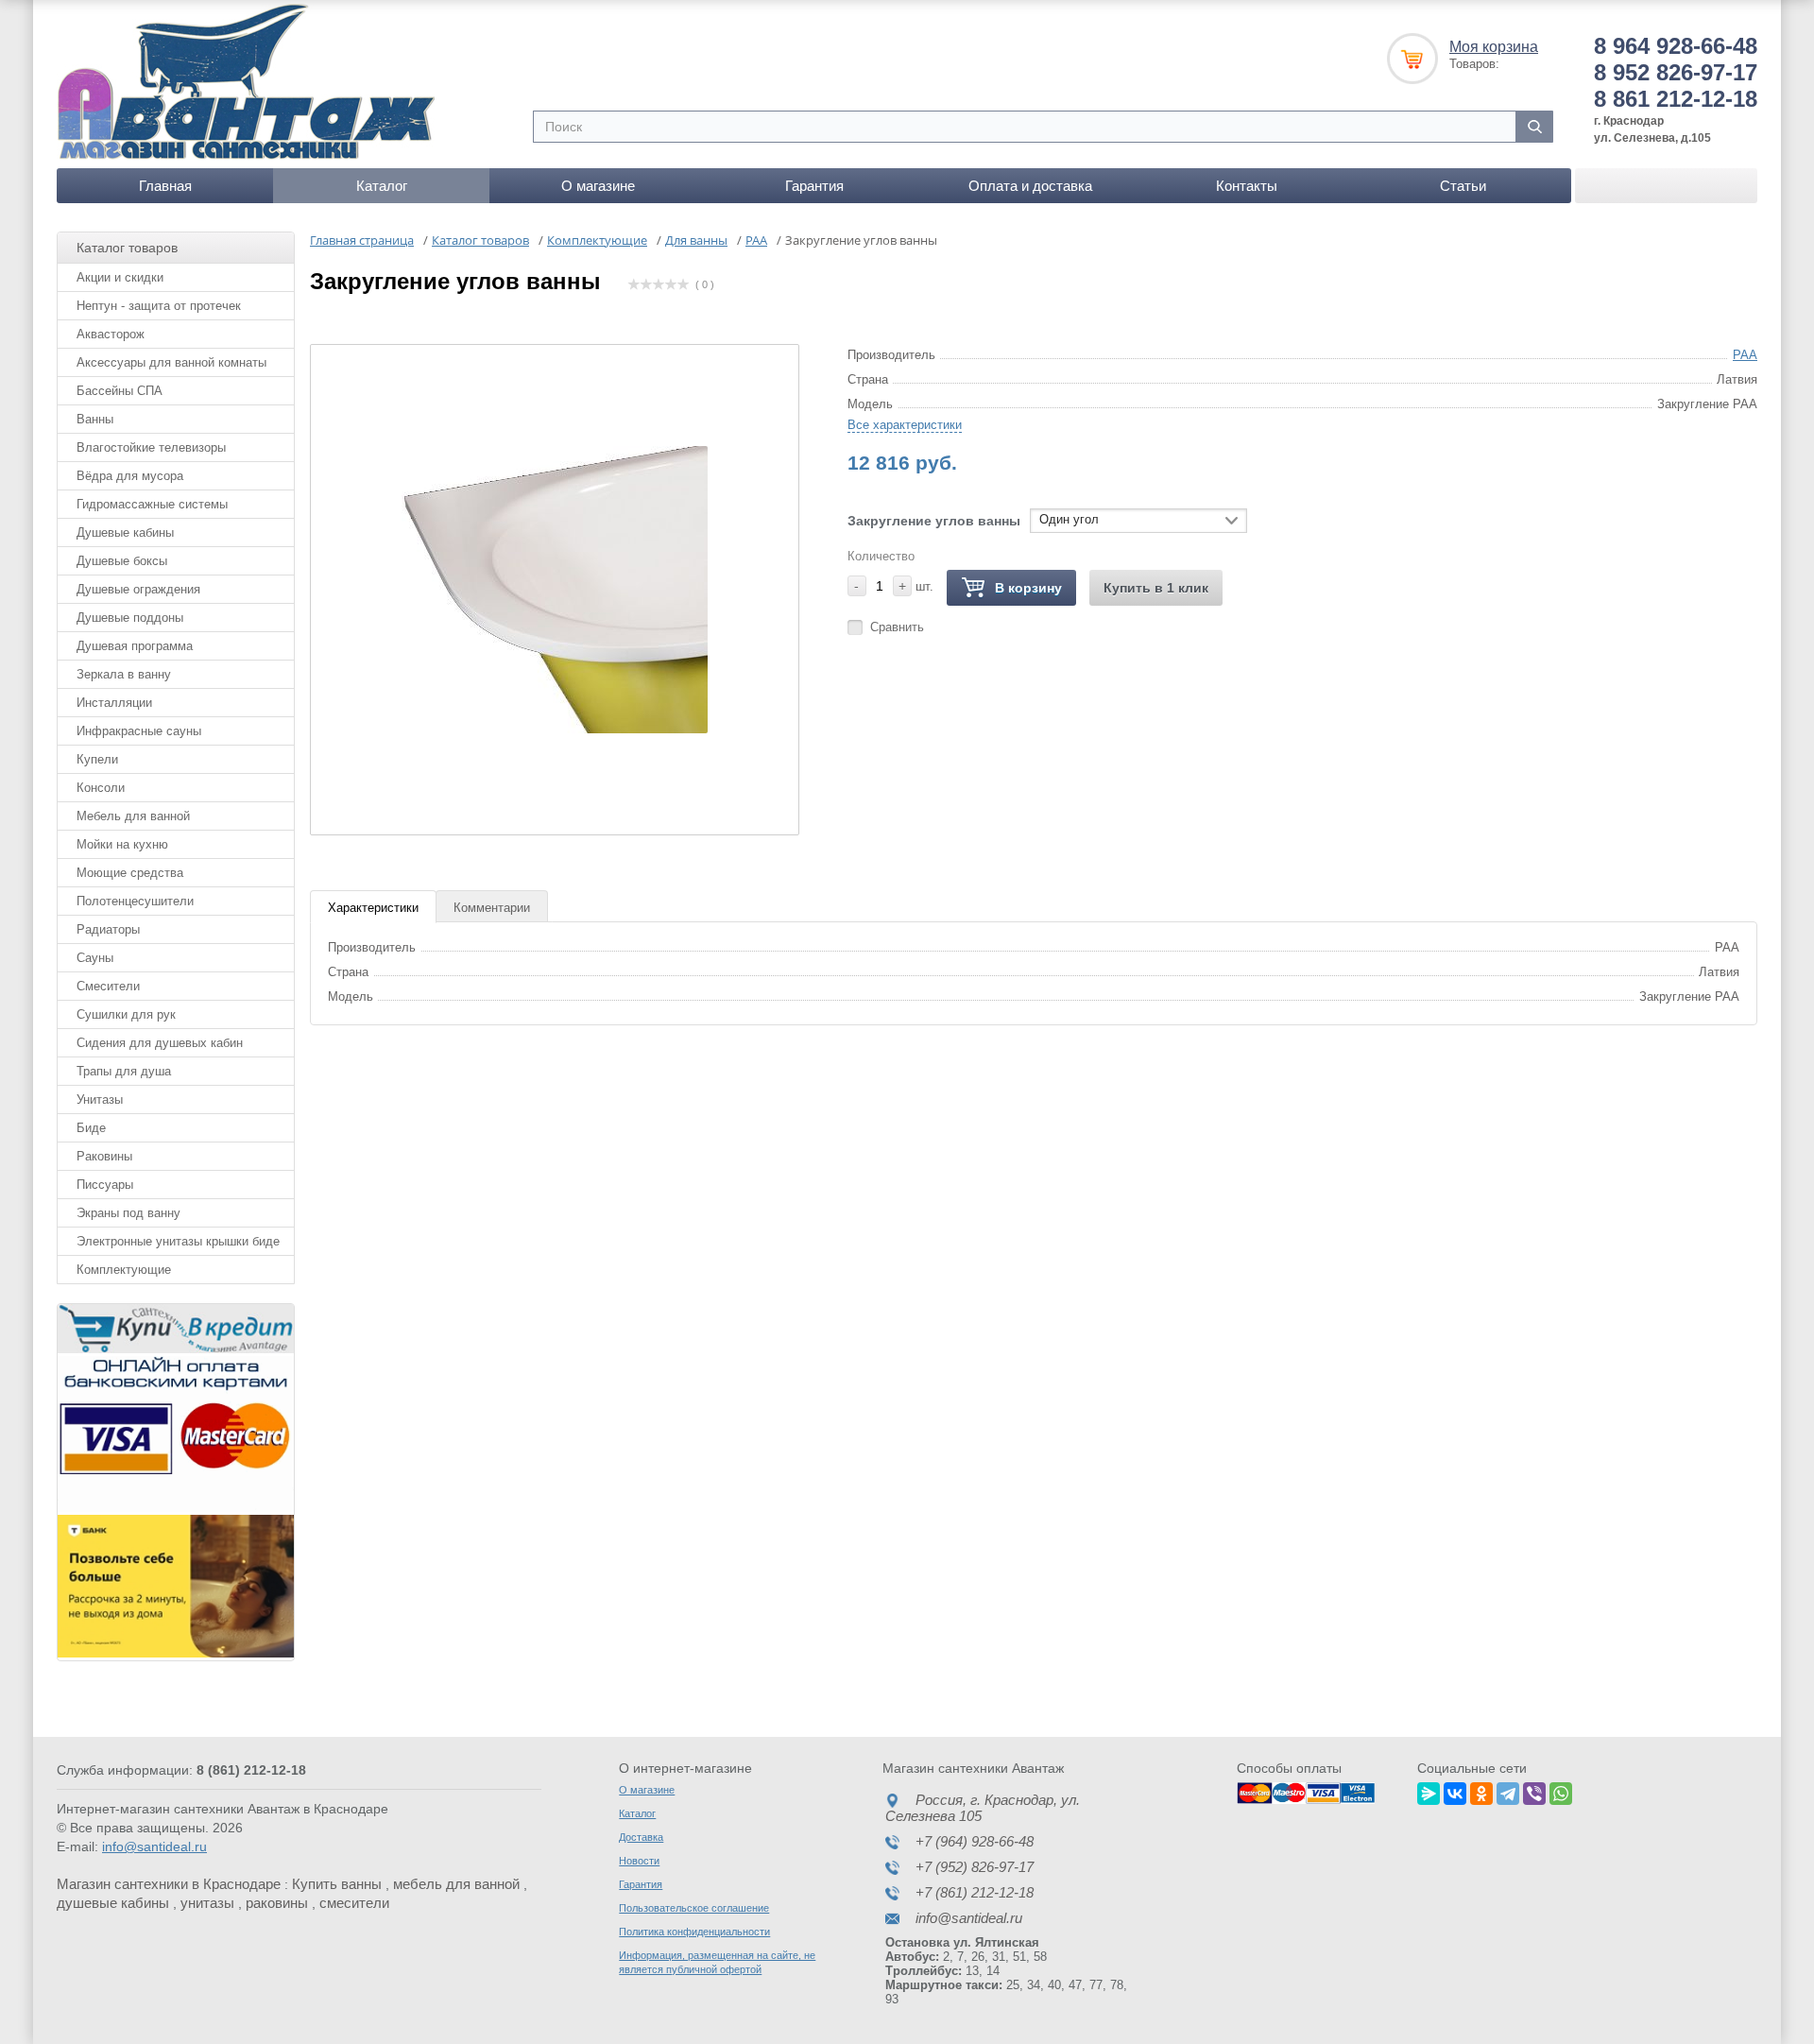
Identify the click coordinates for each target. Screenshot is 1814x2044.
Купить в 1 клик (1156, 588)
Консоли (101, 788)
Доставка (641, 1837)
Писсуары (105, 1185)
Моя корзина (1494, 47)
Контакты (1247, 186)
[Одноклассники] (1481, 1791)
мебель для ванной (456, 1884)
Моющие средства (130, 873)
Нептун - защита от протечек (159, 306)
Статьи (1463, 186)
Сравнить (897, 627)
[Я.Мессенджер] (1429, 1791)
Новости (639, 1861)
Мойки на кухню (122, 844)
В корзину (1028, 588)
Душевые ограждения (138, 589)
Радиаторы (108, 929)
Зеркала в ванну (124, 674)
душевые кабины (113, 1903)
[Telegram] (1508, 1791)
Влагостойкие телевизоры (151, 447)
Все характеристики (905, 425)
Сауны (95, 958)
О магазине (598, 186)
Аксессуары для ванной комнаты (171, 362)
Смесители (108, 986)
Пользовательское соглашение (694, 1908)
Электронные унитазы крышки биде (178, 1241)
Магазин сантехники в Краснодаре (169, 1884)
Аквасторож (111, 334)
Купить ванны (337, 1884)
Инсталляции (114, 703)
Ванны (95, 419)
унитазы (207, 1903)
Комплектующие (124, 1270)
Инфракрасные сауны (139, 731)
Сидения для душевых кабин (160, 1043)
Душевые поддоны (130, 618)
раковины (277, 1903)
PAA (1745, 355)
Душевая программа (135, 646)
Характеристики (373, 908)
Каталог (382, 186)
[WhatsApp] (1561, 1791)
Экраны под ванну (128, 1213)
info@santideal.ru (154, 1846)
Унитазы (100, 1099)
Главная (165, 186)
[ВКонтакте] (1455, 1791)
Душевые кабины (125, 532)
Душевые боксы (122, 561)
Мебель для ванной (133, 816)
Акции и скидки (120, 277)
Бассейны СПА (120, 391)
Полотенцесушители (135, 901)
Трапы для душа (124, 1071)
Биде (91, 1128)
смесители (354, 1903)
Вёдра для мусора (130, 476)
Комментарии (492, 908)
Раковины (104, 1156)
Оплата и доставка (1030, 186)
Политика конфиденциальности (694, 1932)
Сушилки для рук (126, 1014)
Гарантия (814, 186)
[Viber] (1534, 1791)
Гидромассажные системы (152, 504)
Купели (97, 759)
